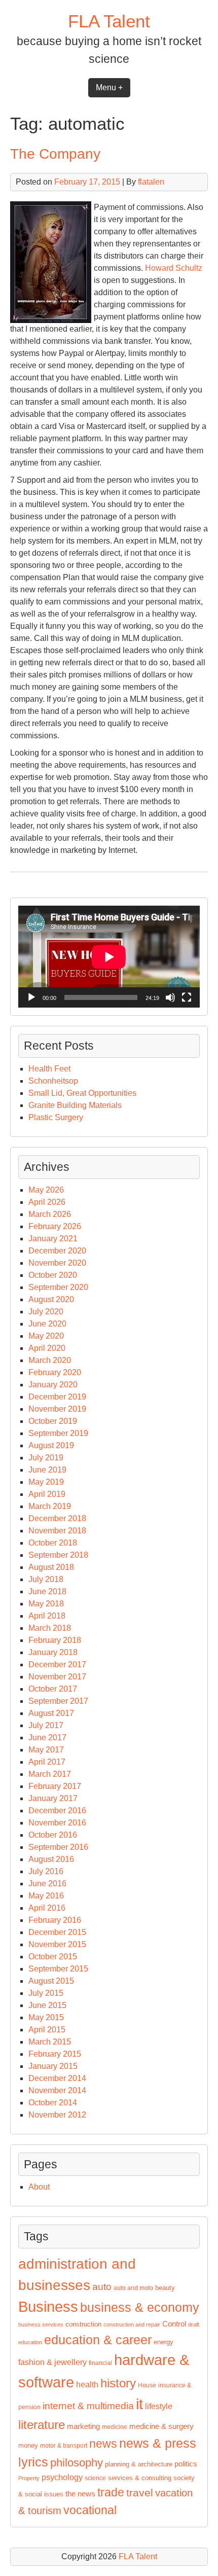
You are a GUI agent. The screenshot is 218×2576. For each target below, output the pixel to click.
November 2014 (57, 2090)
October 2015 (53, 1957)
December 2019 (57, 1397)
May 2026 (46, 1190)
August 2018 (51, 1567)
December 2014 (57, 2078)
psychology (62, 2477)
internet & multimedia (88, 2406)
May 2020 (46, 1336)
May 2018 (46, 1604)
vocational (90, 2510)
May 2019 (46, 1482)
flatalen (151, 182)
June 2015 (47, 2005)
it (139, 2404)
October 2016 (53, 1835)
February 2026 (55, 1226)
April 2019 (47, 1494)
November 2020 (57, 1263)
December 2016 (57, 1811)
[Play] (31, 997)
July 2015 (46, 1993)
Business (48, 2306)
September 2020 (58, 1287)
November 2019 (57, 1409)
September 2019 (58, 1433)
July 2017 (46, 1725)
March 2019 (50, 1506)
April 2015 (47, 2030)
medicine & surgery (161, 2426)
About (39, 2187)
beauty (165, 2288)
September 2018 (58, 1555)
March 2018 (50, 1628)
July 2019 (46, 1458)
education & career (98, 2340)
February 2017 (55, 1786)
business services (41, 2324)
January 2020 (53, 1385)
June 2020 (47, 1324)
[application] (109, 957)
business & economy (140, 2307)
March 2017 (50, 1774)
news (103, 2444)
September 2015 (58, 1969)
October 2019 (53, 1421)
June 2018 (47, 1591)
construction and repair (132, 2324)
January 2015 (53, 2066)
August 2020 (51, 1299)
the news (80, 2494)
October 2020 (53, 1275)
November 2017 (57, 1677)
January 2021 (53, 1239)
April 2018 (47, 1616)
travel (140, 2493)
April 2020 (47, 1348)
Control (174, 2324)
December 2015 (57, 1932)
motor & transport (64, 2446)
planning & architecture (139, 2464)
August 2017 (51, 1713)
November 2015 (57, 1944)
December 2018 (57, 1518)
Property (29, 2478)
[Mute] (170, 997)
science (95, 2478)
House (147, 2385)
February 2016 (55, 1920)
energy (163, 2342)
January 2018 (53, 1652)
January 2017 (53, 1798)
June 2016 (47, 1884)
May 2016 (46, 1896)
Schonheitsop (53, 1081)
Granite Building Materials (75, 1105)
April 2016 (47, 1908)
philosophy (77, 2463)
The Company (55, 154)
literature (42, 2425)
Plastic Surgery (56, 1117)
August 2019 (51, 1445)
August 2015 (51, 1981)
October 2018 (53, 1543)
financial (100, 2363)
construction (83, 2324)
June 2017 (47, 1738)
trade (111, 2492)
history (118, 2383)
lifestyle (159, 2406)
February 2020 (55, 1372)
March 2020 (50, 1360)
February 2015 (55, 2054)
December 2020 (57, 1251)
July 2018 (46, 1579)
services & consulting (140, 2478)
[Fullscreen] (187, 997)
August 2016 (51, 1859)
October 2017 (53, 1689)
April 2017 (47, 1762)
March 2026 (50, 1214)
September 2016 (58, 1847)
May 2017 (46, 1750)
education (30, 2342)
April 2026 (47, 1202)
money (28, 2445)
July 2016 (46, 1871)
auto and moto (133, 2288)
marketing (83, 2426)
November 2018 (57, 1531)
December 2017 (57, 1665)
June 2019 (47, 1470)
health (87, 2385)
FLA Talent (109, 21)
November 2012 (57, 2115)
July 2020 (46, 1312)
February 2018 (55, 1640)
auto (102, 2287)
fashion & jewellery (52, 2362)
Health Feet (49, 1069)
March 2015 (50, 2042)
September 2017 (58, 1701)
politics (186, 2464)
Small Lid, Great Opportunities (82, 1093)
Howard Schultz (174, 268)
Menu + (109, 87)
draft (194, 2324)
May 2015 (46, 2017)
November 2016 (57, 1823)
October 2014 (53, 2103)
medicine (115, 2427)
